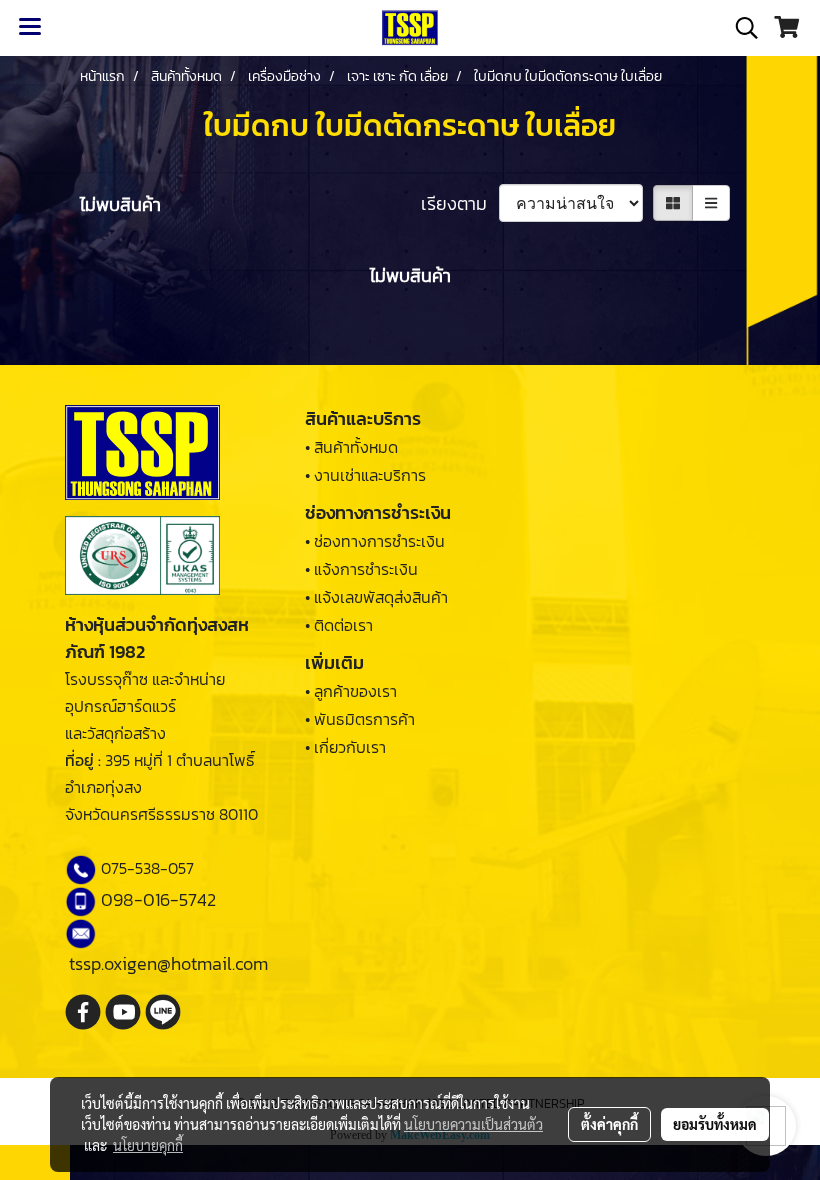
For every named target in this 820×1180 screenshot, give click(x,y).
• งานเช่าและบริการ (365, 475)
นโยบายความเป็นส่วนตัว (473, 1124)
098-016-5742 (158, 899)
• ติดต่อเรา (339, 625)
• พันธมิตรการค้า (360, 719)
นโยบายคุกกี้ (148, 1145)
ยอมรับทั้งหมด (715, 1124)
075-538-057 (147, 868)
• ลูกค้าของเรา (351, 691)
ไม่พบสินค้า (120, 204)
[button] (740, 28)
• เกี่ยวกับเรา (345, 747)
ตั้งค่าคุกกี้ (609, 1124)
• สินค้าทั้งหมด (351, 447)
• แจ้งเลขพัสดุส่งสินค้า (376, 597)
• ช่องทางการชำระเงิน (375, 541)
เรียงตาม (460, 203)
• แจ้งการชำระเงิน (361, 569)
